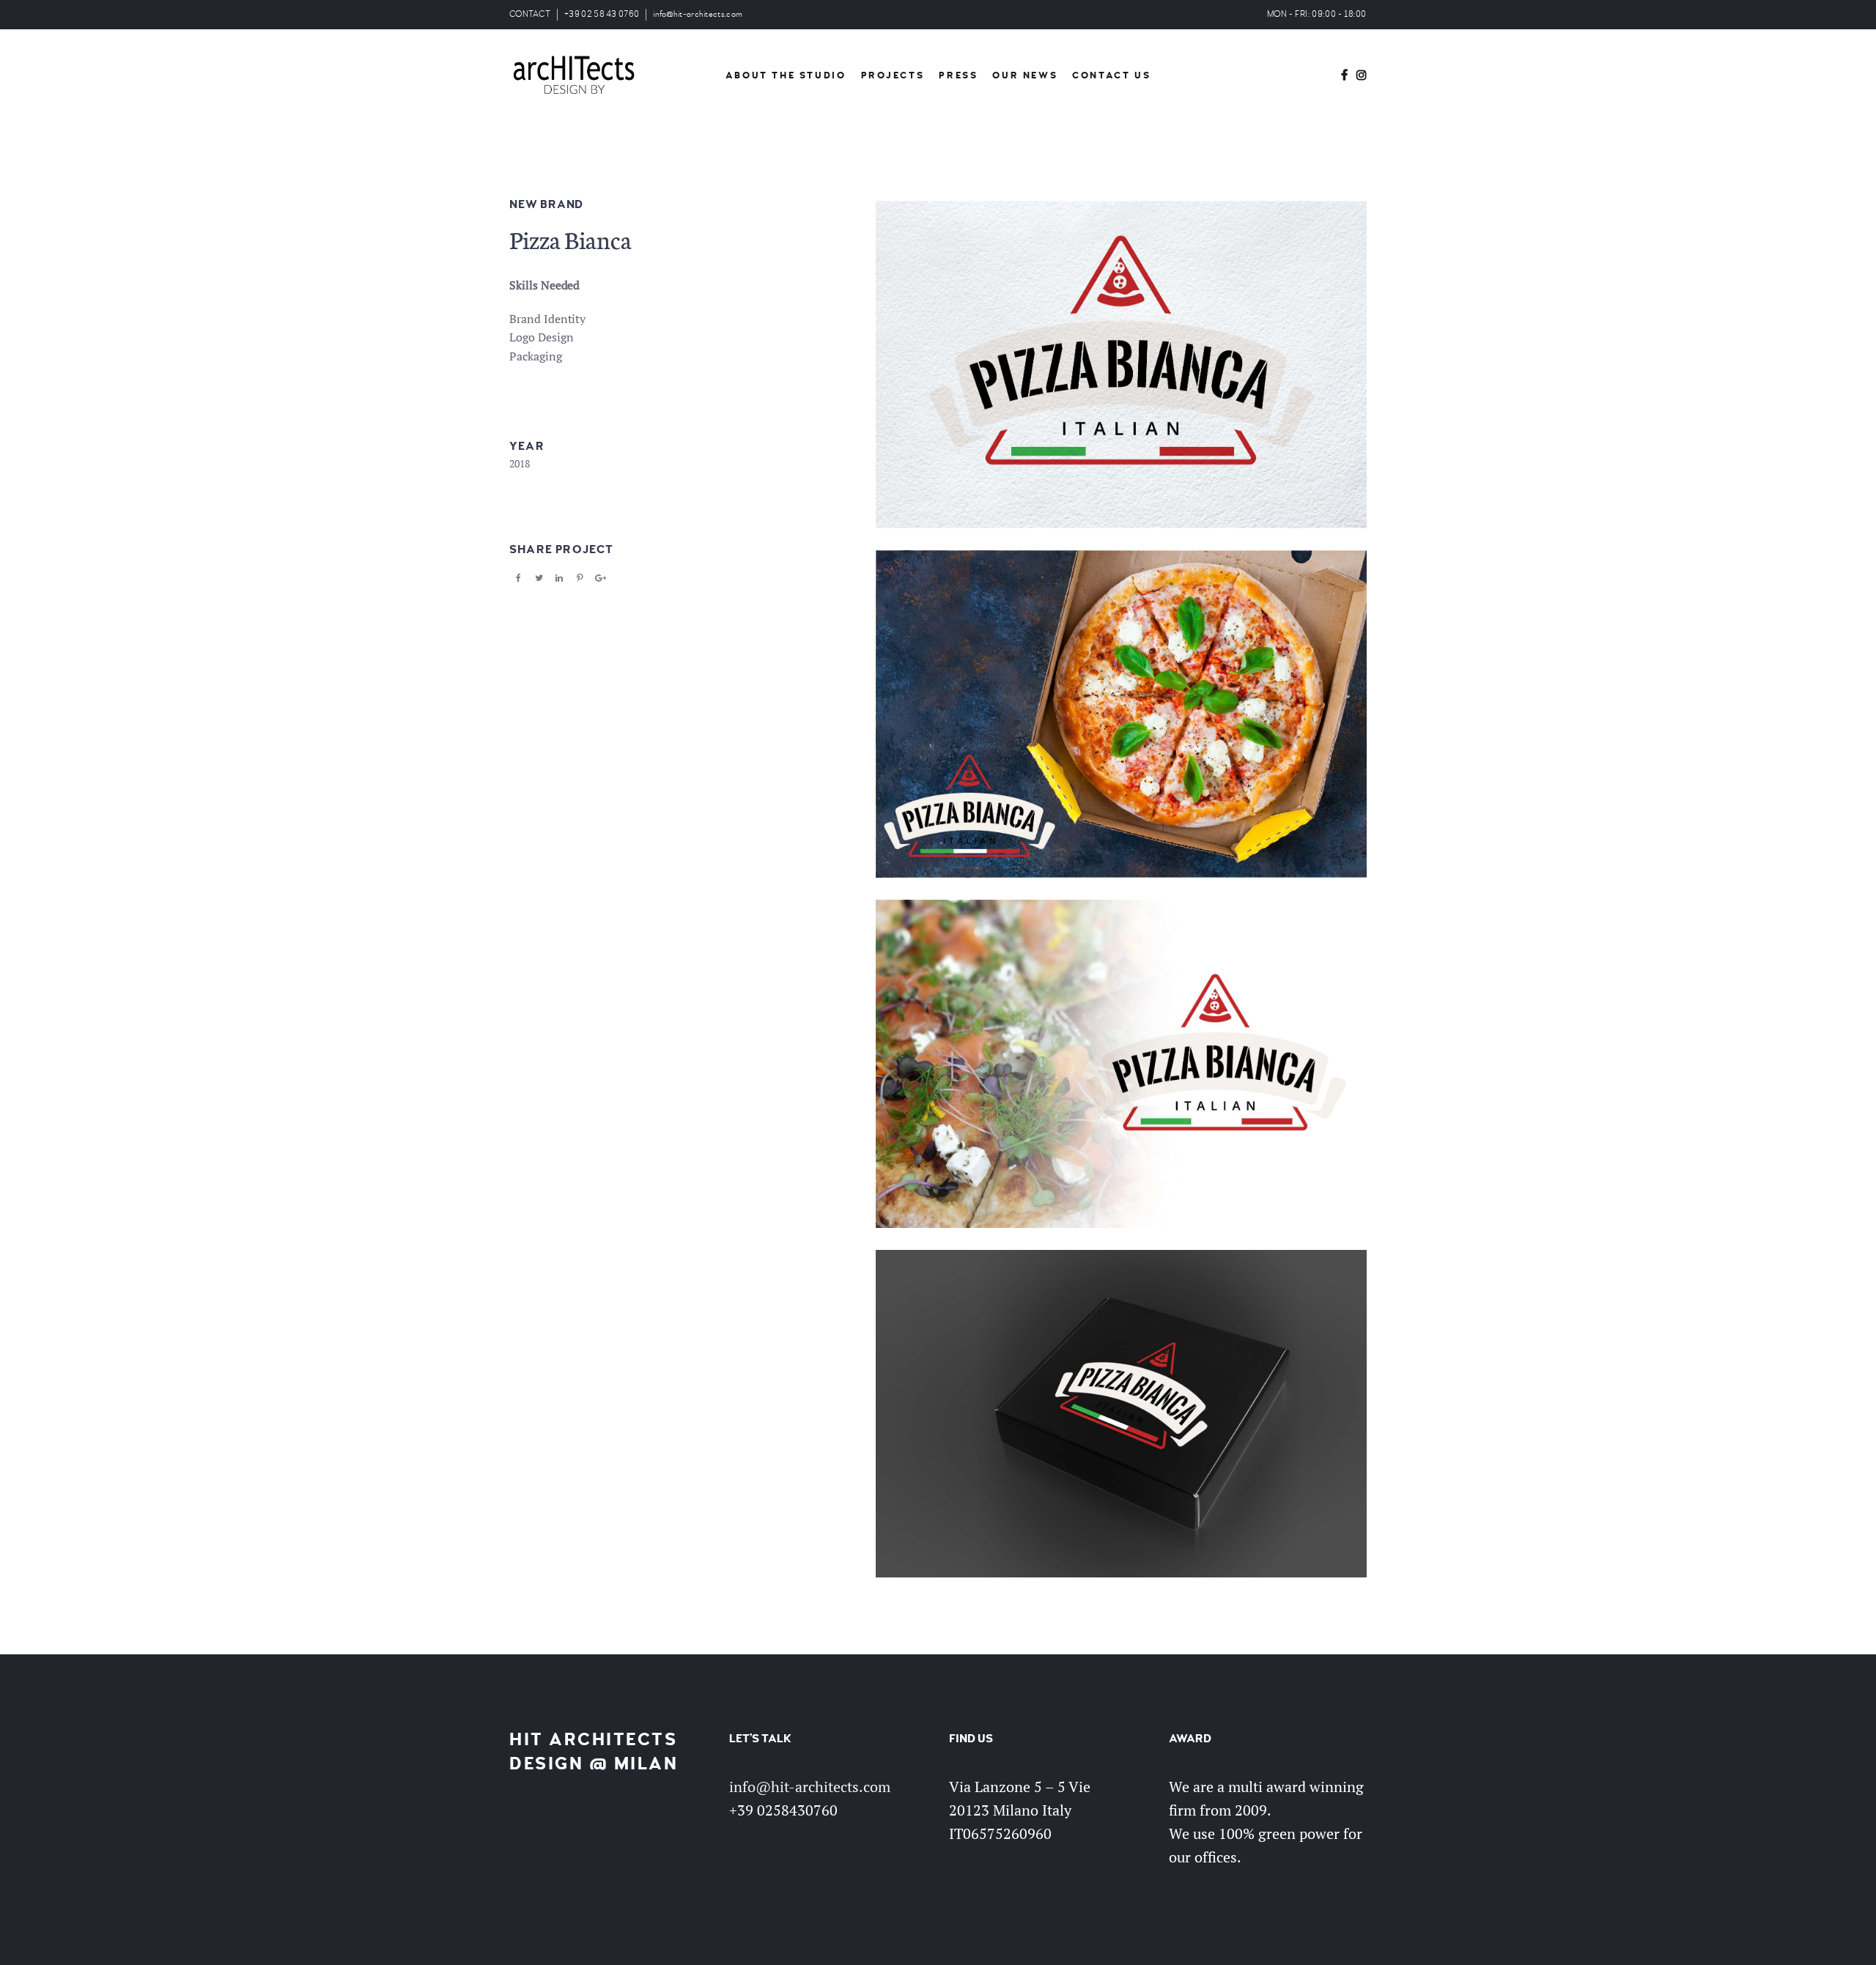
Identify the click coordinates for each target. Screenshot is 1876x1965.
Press (958, 75)
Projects (893, 75)
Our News (1025, 75)
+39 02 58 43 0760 (602, 14)
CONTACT (530, 14)
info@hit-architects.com (698, 14)
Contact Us (1111, 75)
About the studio (786, 75)
